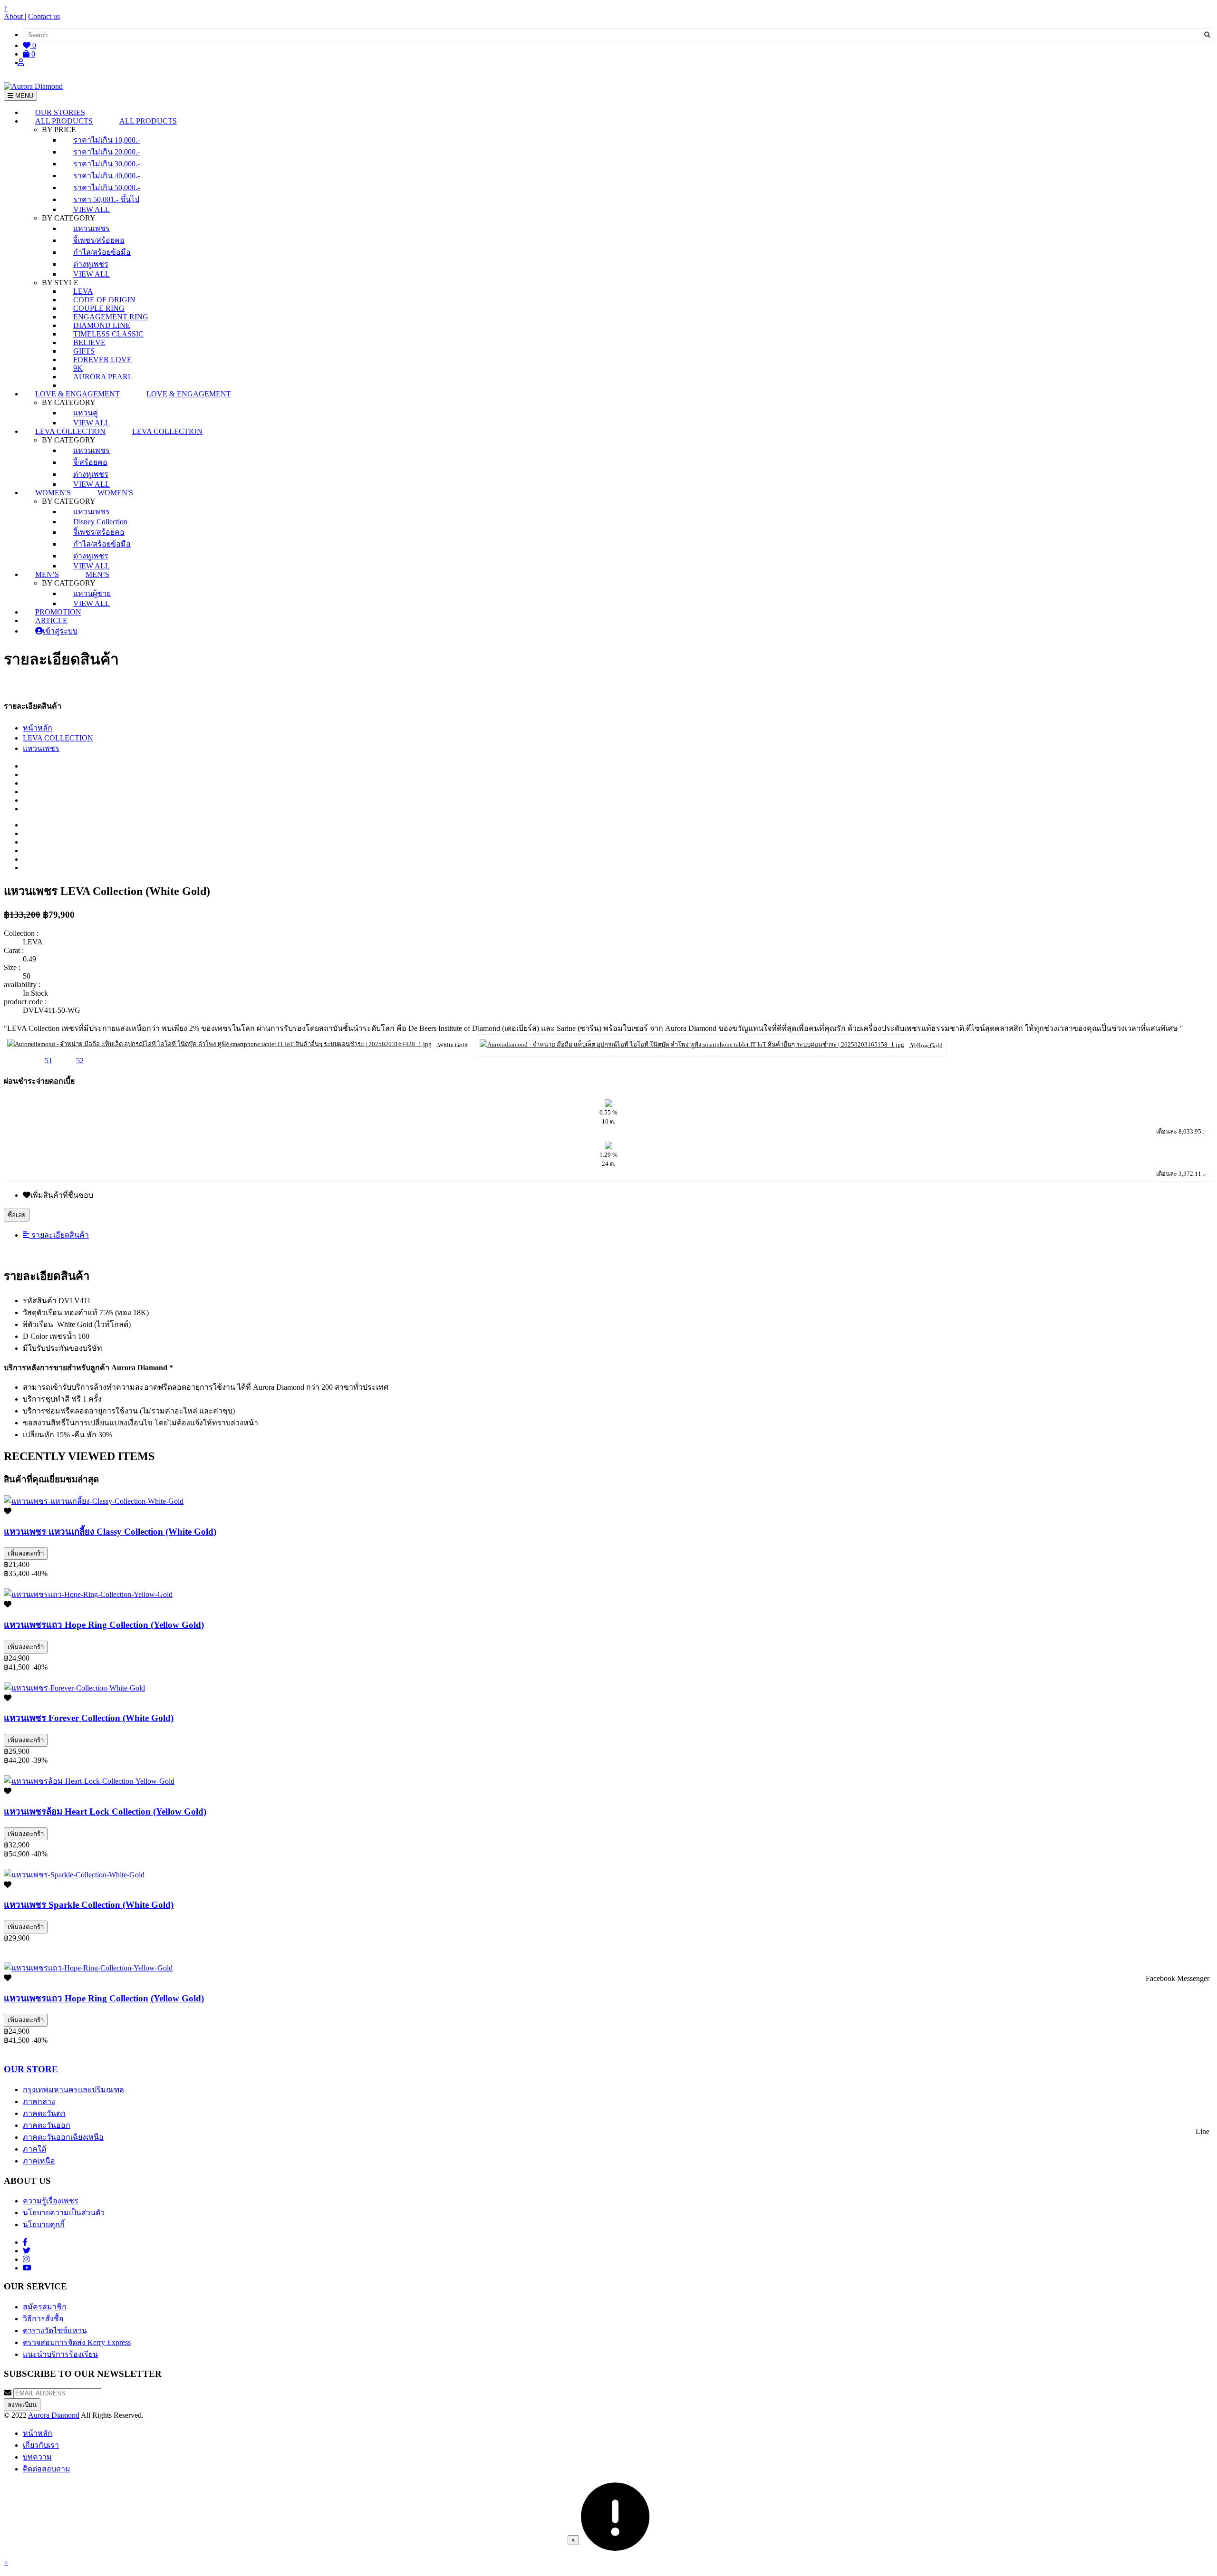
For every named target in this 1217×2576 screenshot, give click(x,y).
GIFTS (84, 351)
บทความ (37, 2457)
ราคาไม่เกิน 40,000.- (106, 176)
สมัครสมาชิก (45, 2307)
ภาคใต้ (34, 2149)
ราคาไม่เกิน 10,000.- (106, 140)
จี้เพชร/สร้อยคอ (99, 240)
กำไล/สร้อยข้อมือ (102, 252)
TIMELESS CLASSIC (108, 334)
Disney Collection (100, 522)
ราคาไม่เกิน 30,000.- (106, 164)
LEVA (83, 291)
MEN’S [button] (47, 574)
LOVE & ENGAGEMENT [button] (77, 394)
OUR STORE (31, 2069)
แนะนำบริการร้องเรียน (60, 2354)
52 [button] (80, 1061)
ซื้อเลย (17, 1215)
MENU (23, 96)
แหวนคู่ (86, 413)
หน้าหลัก (38, 728)
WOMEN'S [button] (53, 493)
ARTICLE (51, 620)
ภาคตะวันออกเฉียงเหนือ (63, 2137)
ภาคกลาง (39, 2101)
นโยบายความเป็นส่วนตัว (64, 2213)
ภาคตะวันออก (47, 2125)
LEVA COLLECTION (58, 738)
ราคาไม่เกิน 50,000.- (106, 187)
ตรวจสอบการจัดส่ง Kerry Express (77, 2342)
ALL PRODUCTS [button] (64, 121)
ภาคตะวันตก (44, 2113)
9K (78, 368)
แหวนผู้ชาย (92, 593)
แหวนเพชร (92, 228)
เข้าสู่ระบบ (60, 631)
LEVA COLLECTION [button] (70, 431)
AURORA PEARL (103, 377)
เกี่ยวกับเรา (41, 2445)
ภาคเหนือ (39, 2161)
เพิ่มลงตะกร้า (26, 1553)
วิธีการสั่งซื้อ (43, 2319)
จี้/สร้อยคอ (90, 462)
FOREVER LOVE (102, 360)
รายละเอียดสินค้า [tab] (59, 1235)
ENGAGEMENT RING (111, 317)
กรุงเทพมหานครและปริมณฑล (73, 2090)
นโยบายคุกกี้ (44, 2225)
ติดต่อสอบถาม (47, 2469)
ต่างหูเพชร (91, 264)
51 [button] (48, 1061)
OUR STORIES (60, 112)
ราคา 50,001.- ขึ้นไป (106, 199)
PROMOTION (58, 612)
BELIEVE (89, 342)
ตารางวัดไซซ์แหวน (55, 2331)
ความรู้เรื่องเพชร (51, 2201)
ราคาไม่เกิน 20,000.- (106, 152)
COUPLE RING (99, 308)
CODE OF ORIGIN (104, 300)
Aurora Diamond (54, 2415)
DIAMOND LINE (102, 325)
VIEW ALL (92, 209)
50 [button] (17, 1061)
